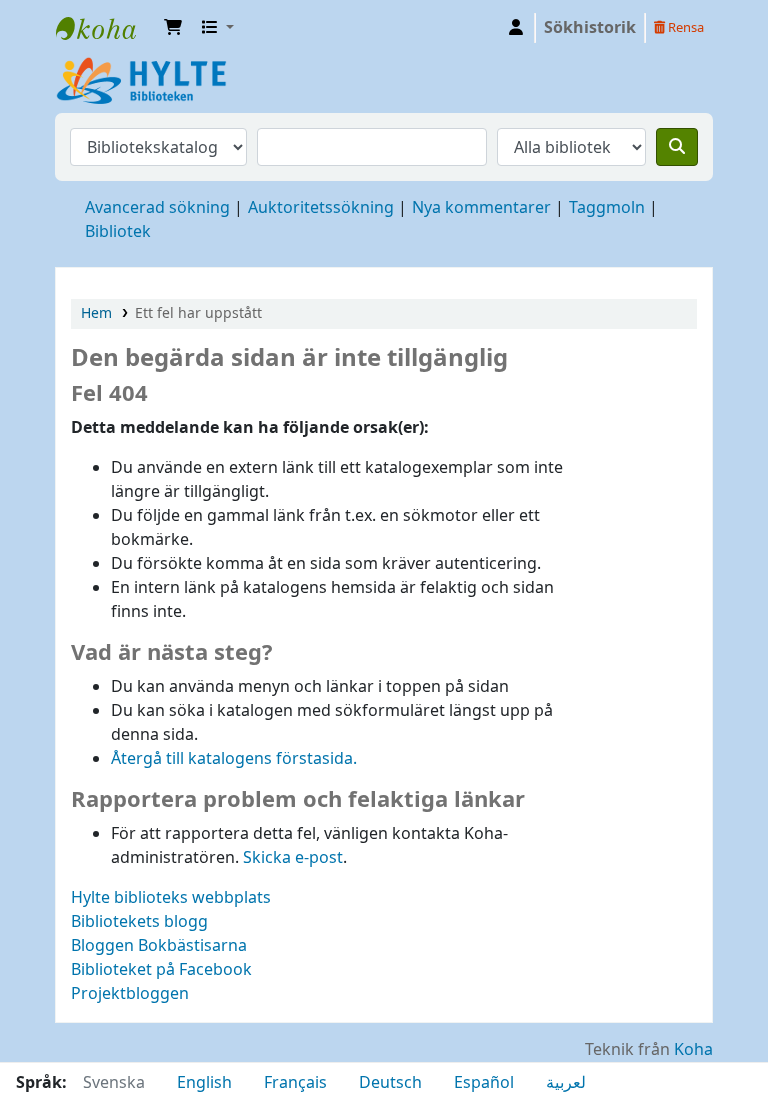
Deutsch (390, 1083)
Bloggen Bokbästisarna (159, 946)
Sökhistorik (590, 28)
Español (484, 1083)
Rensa (684, 27)
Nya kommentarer (481, 208)
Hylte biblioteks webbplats (171, 898)
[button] (173, 28)
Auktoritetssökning (321, 208)
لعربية (566, 1083)
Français (295, 1083)
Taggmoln (607, 208)
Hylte (106, 28)
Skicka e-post (293, 858)
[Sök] (677, 147)
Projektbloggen (130, 994)
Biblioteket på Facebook (161, 970)
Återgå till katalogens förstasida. (234, 759)
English (204, 1083)
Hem (96, 313)
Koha (693, 1050)
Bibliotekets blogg (139, 922)
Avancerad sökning (157, 208)
